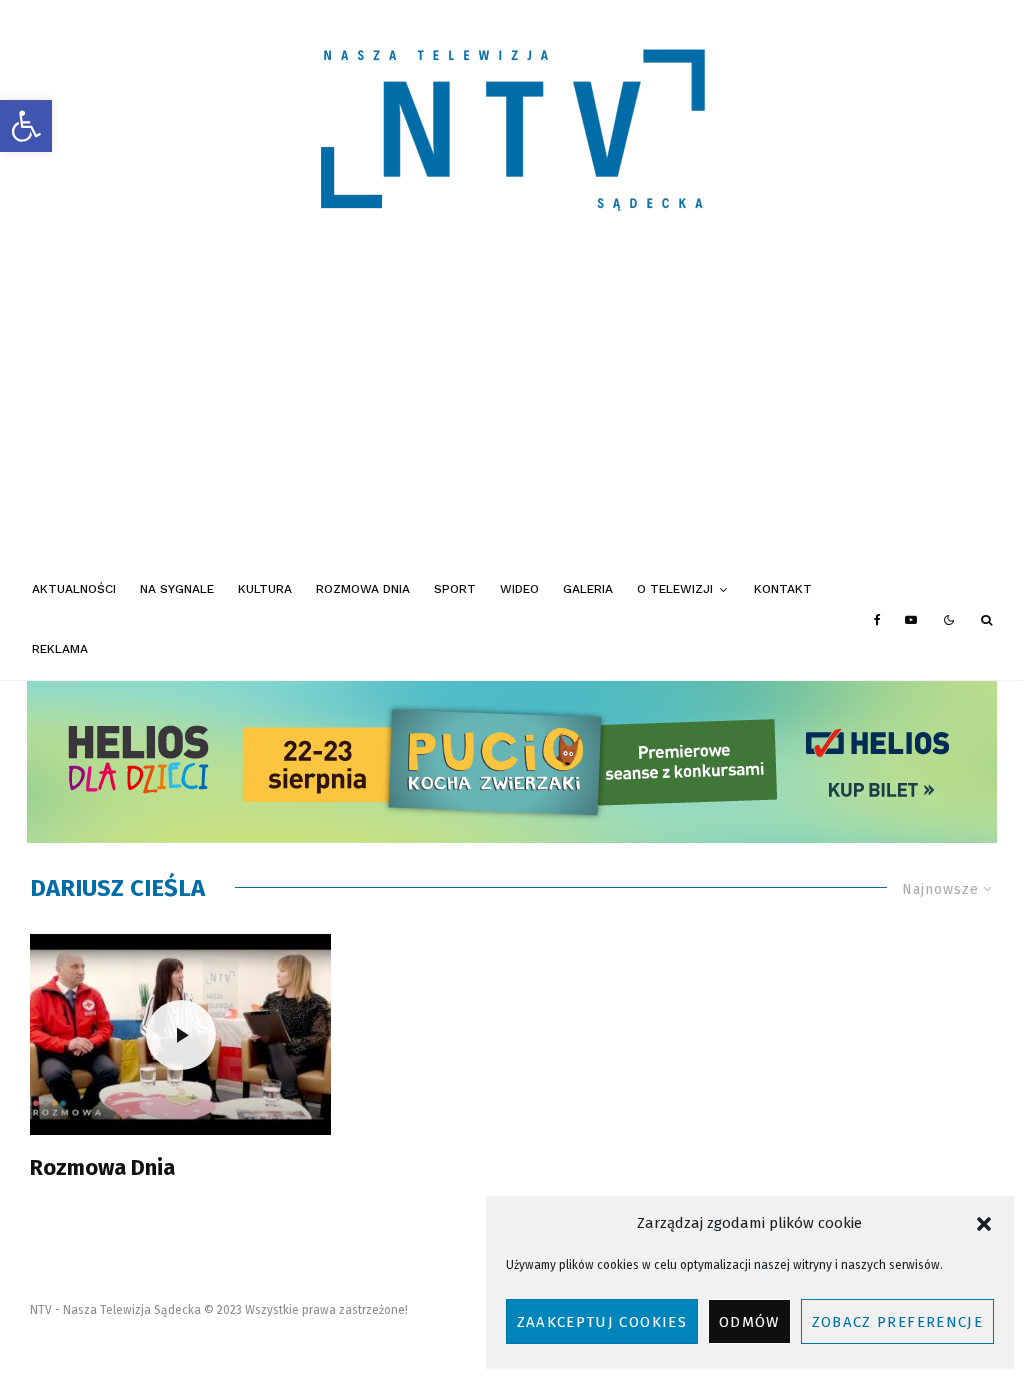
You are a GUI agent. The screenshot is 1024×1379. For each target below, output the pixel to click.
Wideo (519, 589)
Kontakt (783, 589)
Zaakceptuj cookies (602, 1322)
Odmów (749, 1322)
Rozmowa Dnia (363, 589)
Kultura (265, 589)
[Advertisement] (512, 410)
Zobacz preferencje (897, 1322)
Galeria (588, 589)
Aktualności (74, 589)
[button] (26, 126)
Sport (455, 589)
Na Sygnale (177, 589)
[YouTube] (911, 620)
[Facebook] (877, 620)
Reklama (60, 649)
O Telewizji (675, 589)
